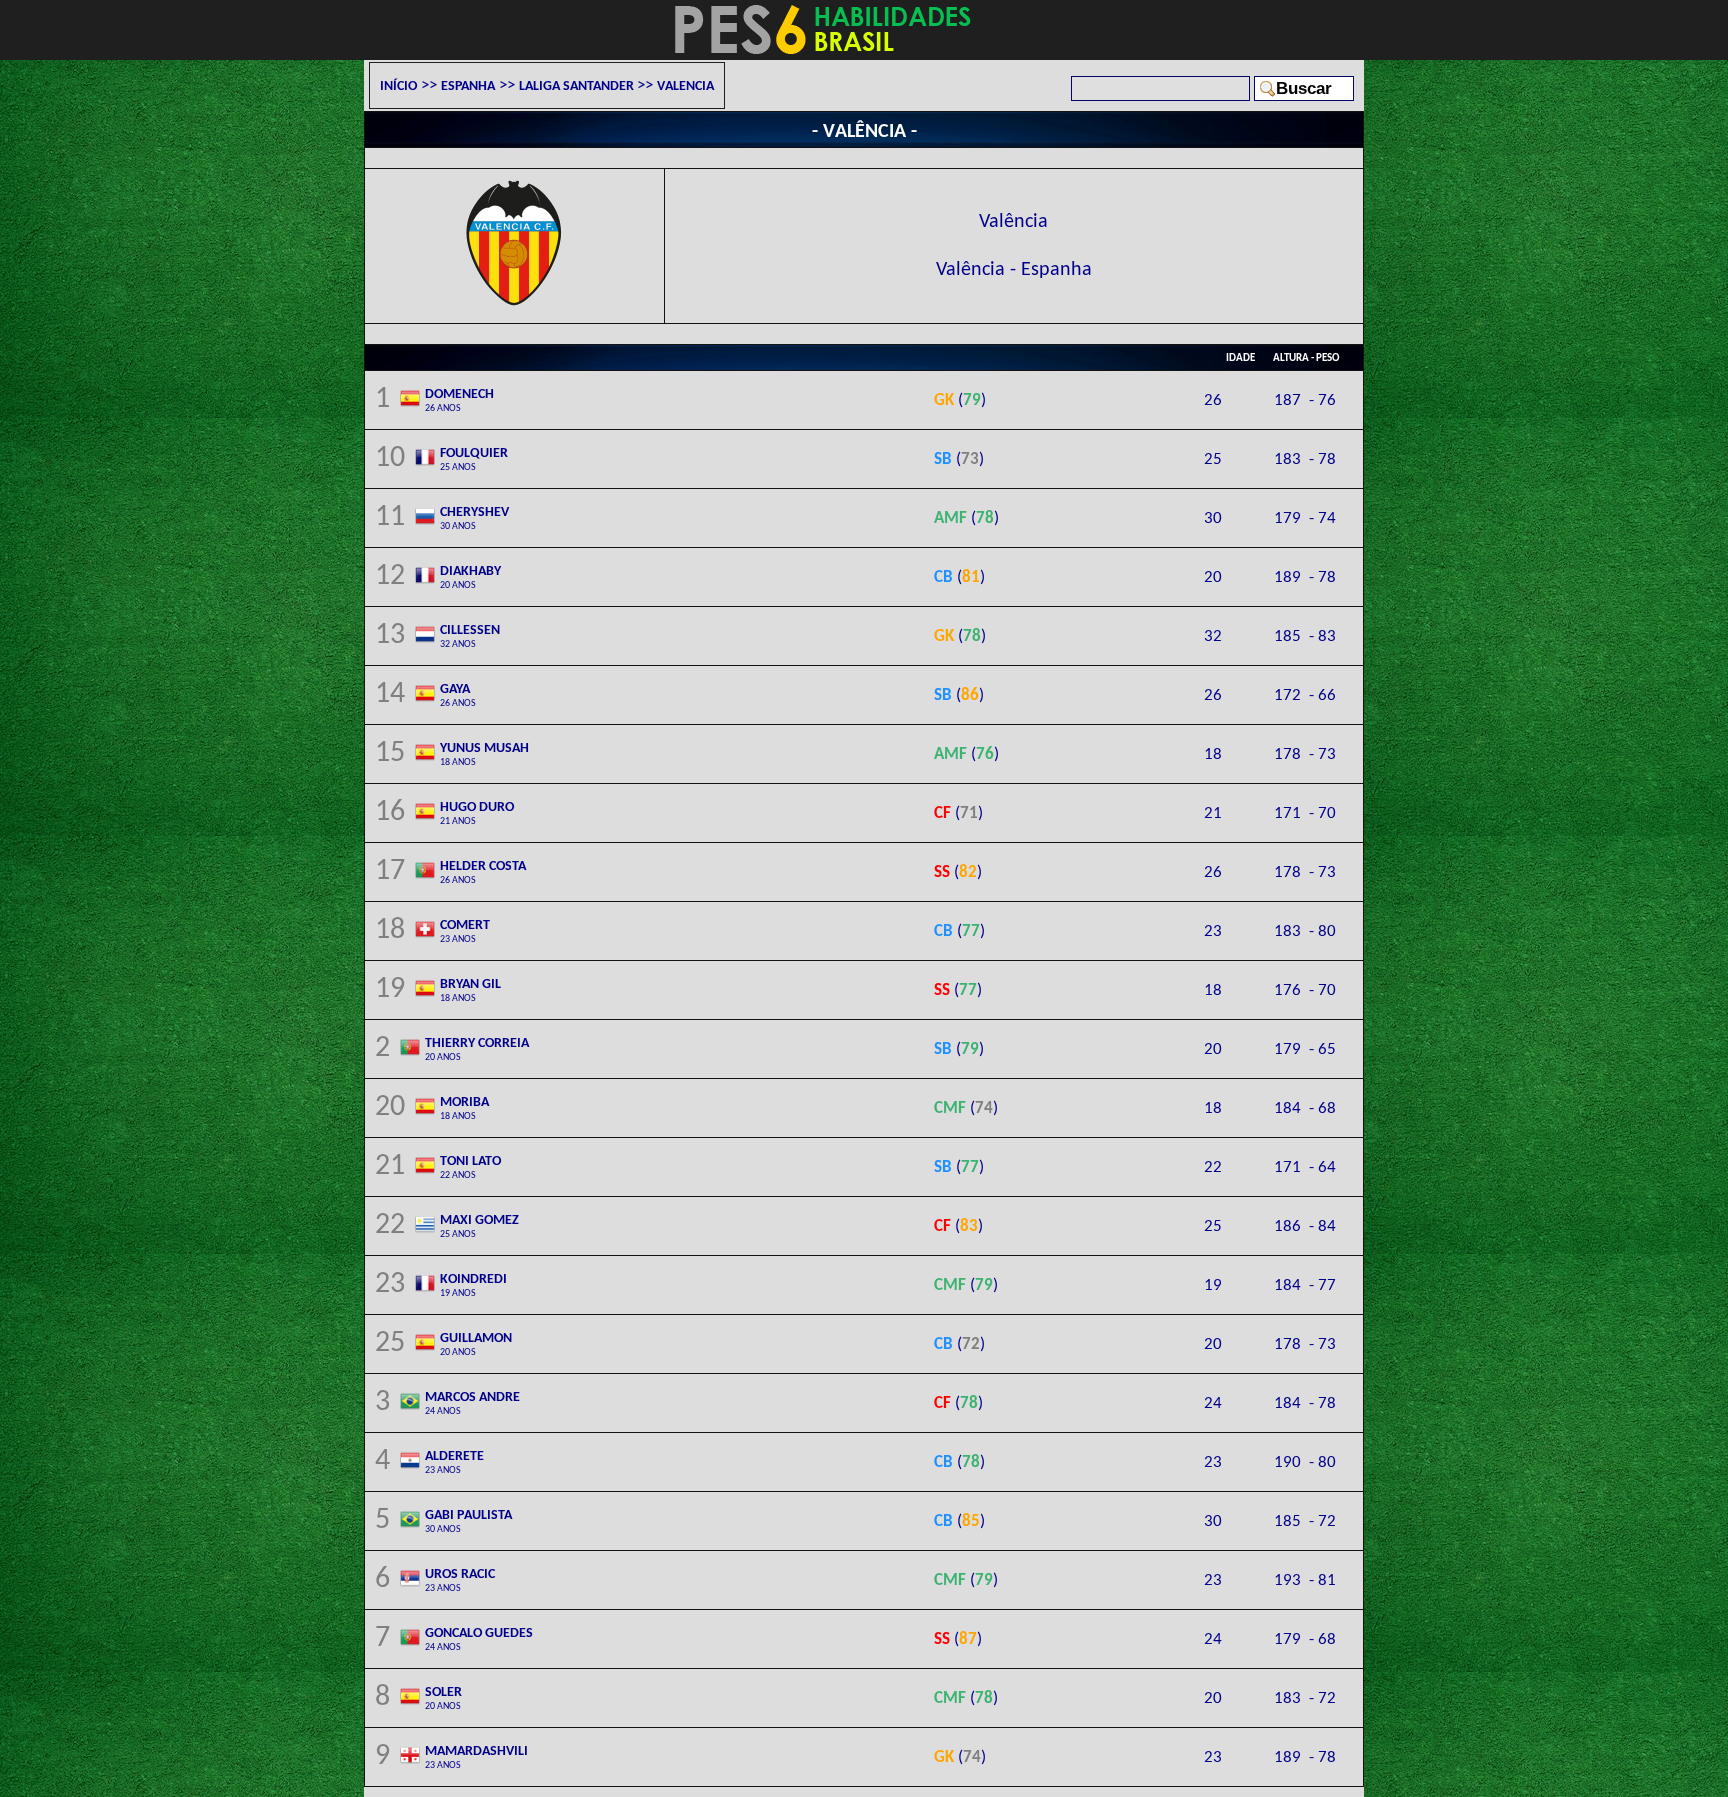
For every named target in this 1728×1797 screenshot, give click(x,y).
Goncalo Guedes (479, 1638)
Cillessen (470, 635)
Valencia (685, 85)
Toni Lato (470, 1166)
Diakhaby (470, 576)
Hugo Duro (477, 812)
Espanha (468, 85)
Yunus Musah (484, 753)
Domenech (459, 399)
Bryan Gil (470, 989)
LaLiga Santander (578, 85)
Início (398, 85)
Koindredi (473, 1284)
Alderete (454, 1461)
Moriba (464, 1107)
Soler (443, 1697)
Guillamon (476, 1343)
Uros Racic (460, 1579)
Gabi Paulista (468, 1520)
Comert (465, 930)
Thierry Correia (477, 1048)
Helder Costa (483, 871)
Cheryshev (474, 517)
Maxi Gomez (479, 1225)
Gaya (458, 694)
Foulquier (474, 458)
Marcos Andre (472, 1402)
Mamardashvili (476, 1756)
